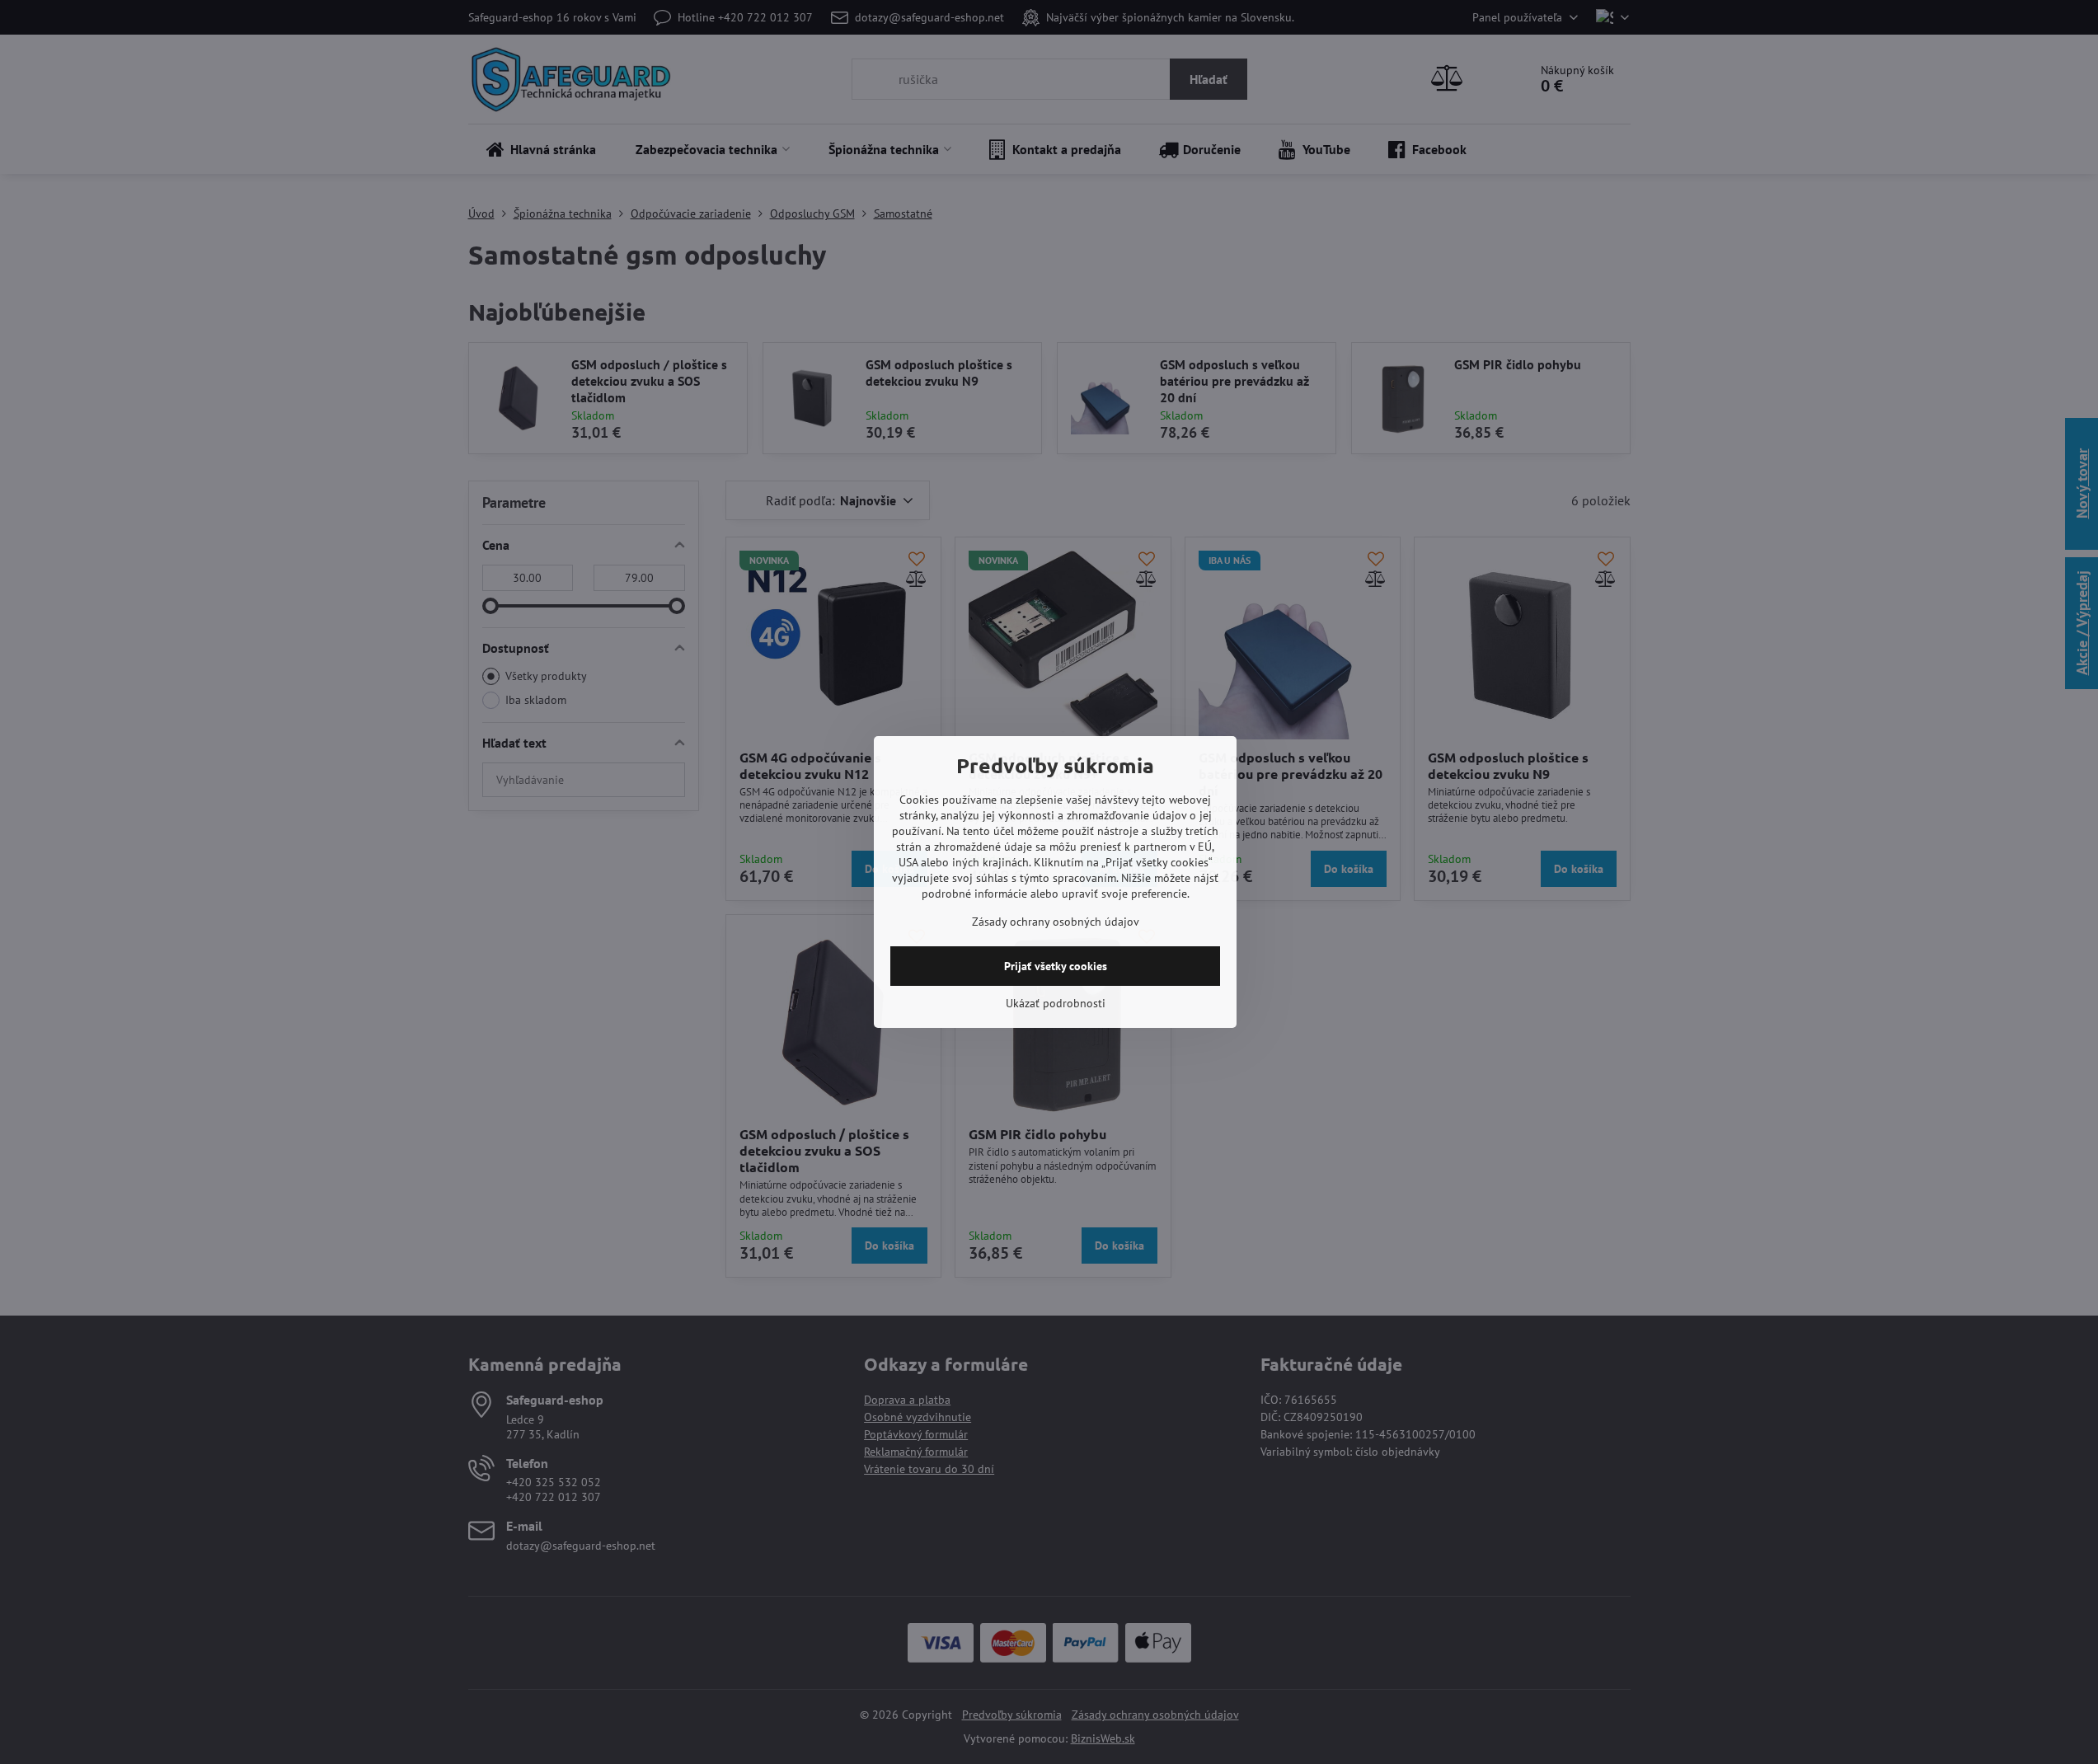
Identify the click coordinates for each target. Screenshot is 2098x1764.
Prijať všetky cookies (1056, 966)
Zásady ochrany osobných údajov (1056, 922)
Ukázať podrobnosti (1056, 1003)
